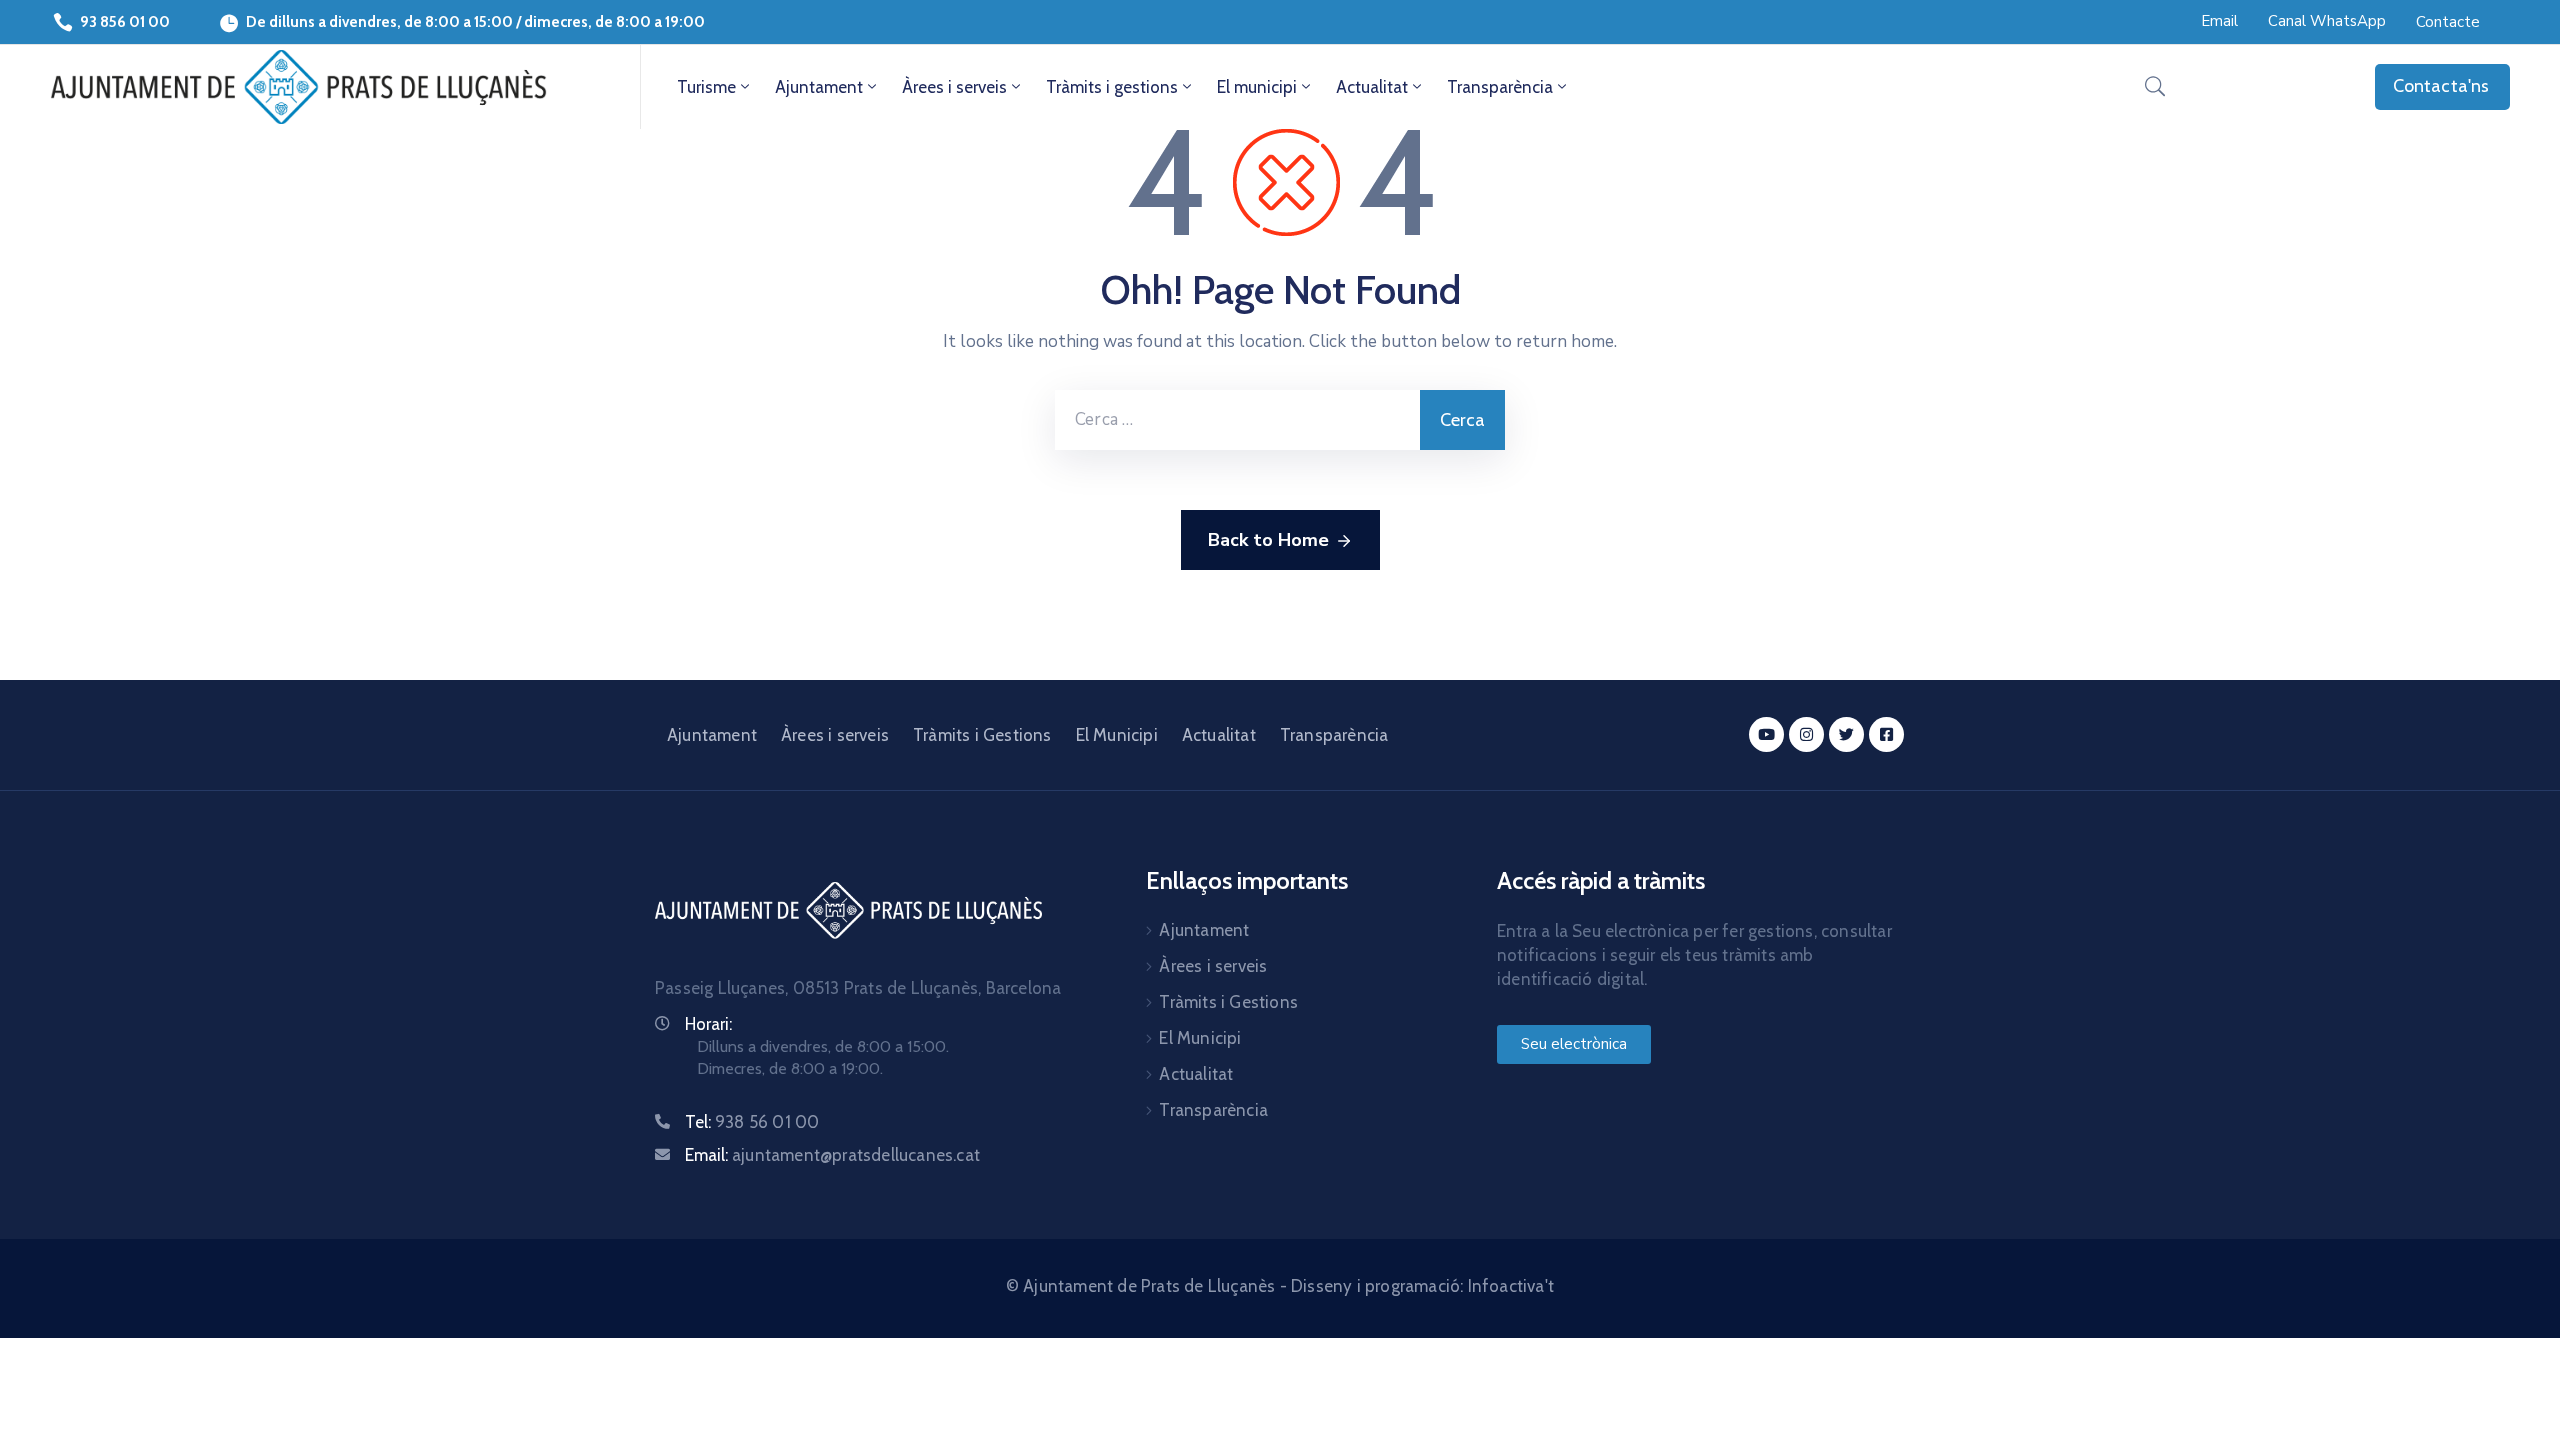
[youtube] (1766, 734)
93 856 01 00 (125, 22)
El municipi (1257, 87)
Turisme (706, 87)
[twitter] (1846, 734)
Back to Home (1268, 540)
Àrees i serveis (954, 87)
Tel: (752, 1122)
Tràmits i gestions (1112, 87)
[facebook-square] (1886, 734)
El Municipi (1117, 735)
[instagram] (1806, 734)
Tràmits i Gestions (982, 735)
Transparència (1500, 87)
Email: (832, 1155)
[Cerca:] (1237, 420)
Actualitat (1372, 87)
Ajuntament (819, 87)
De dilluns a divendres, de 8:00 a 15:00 (379, 22)
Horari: (708, 1024)
